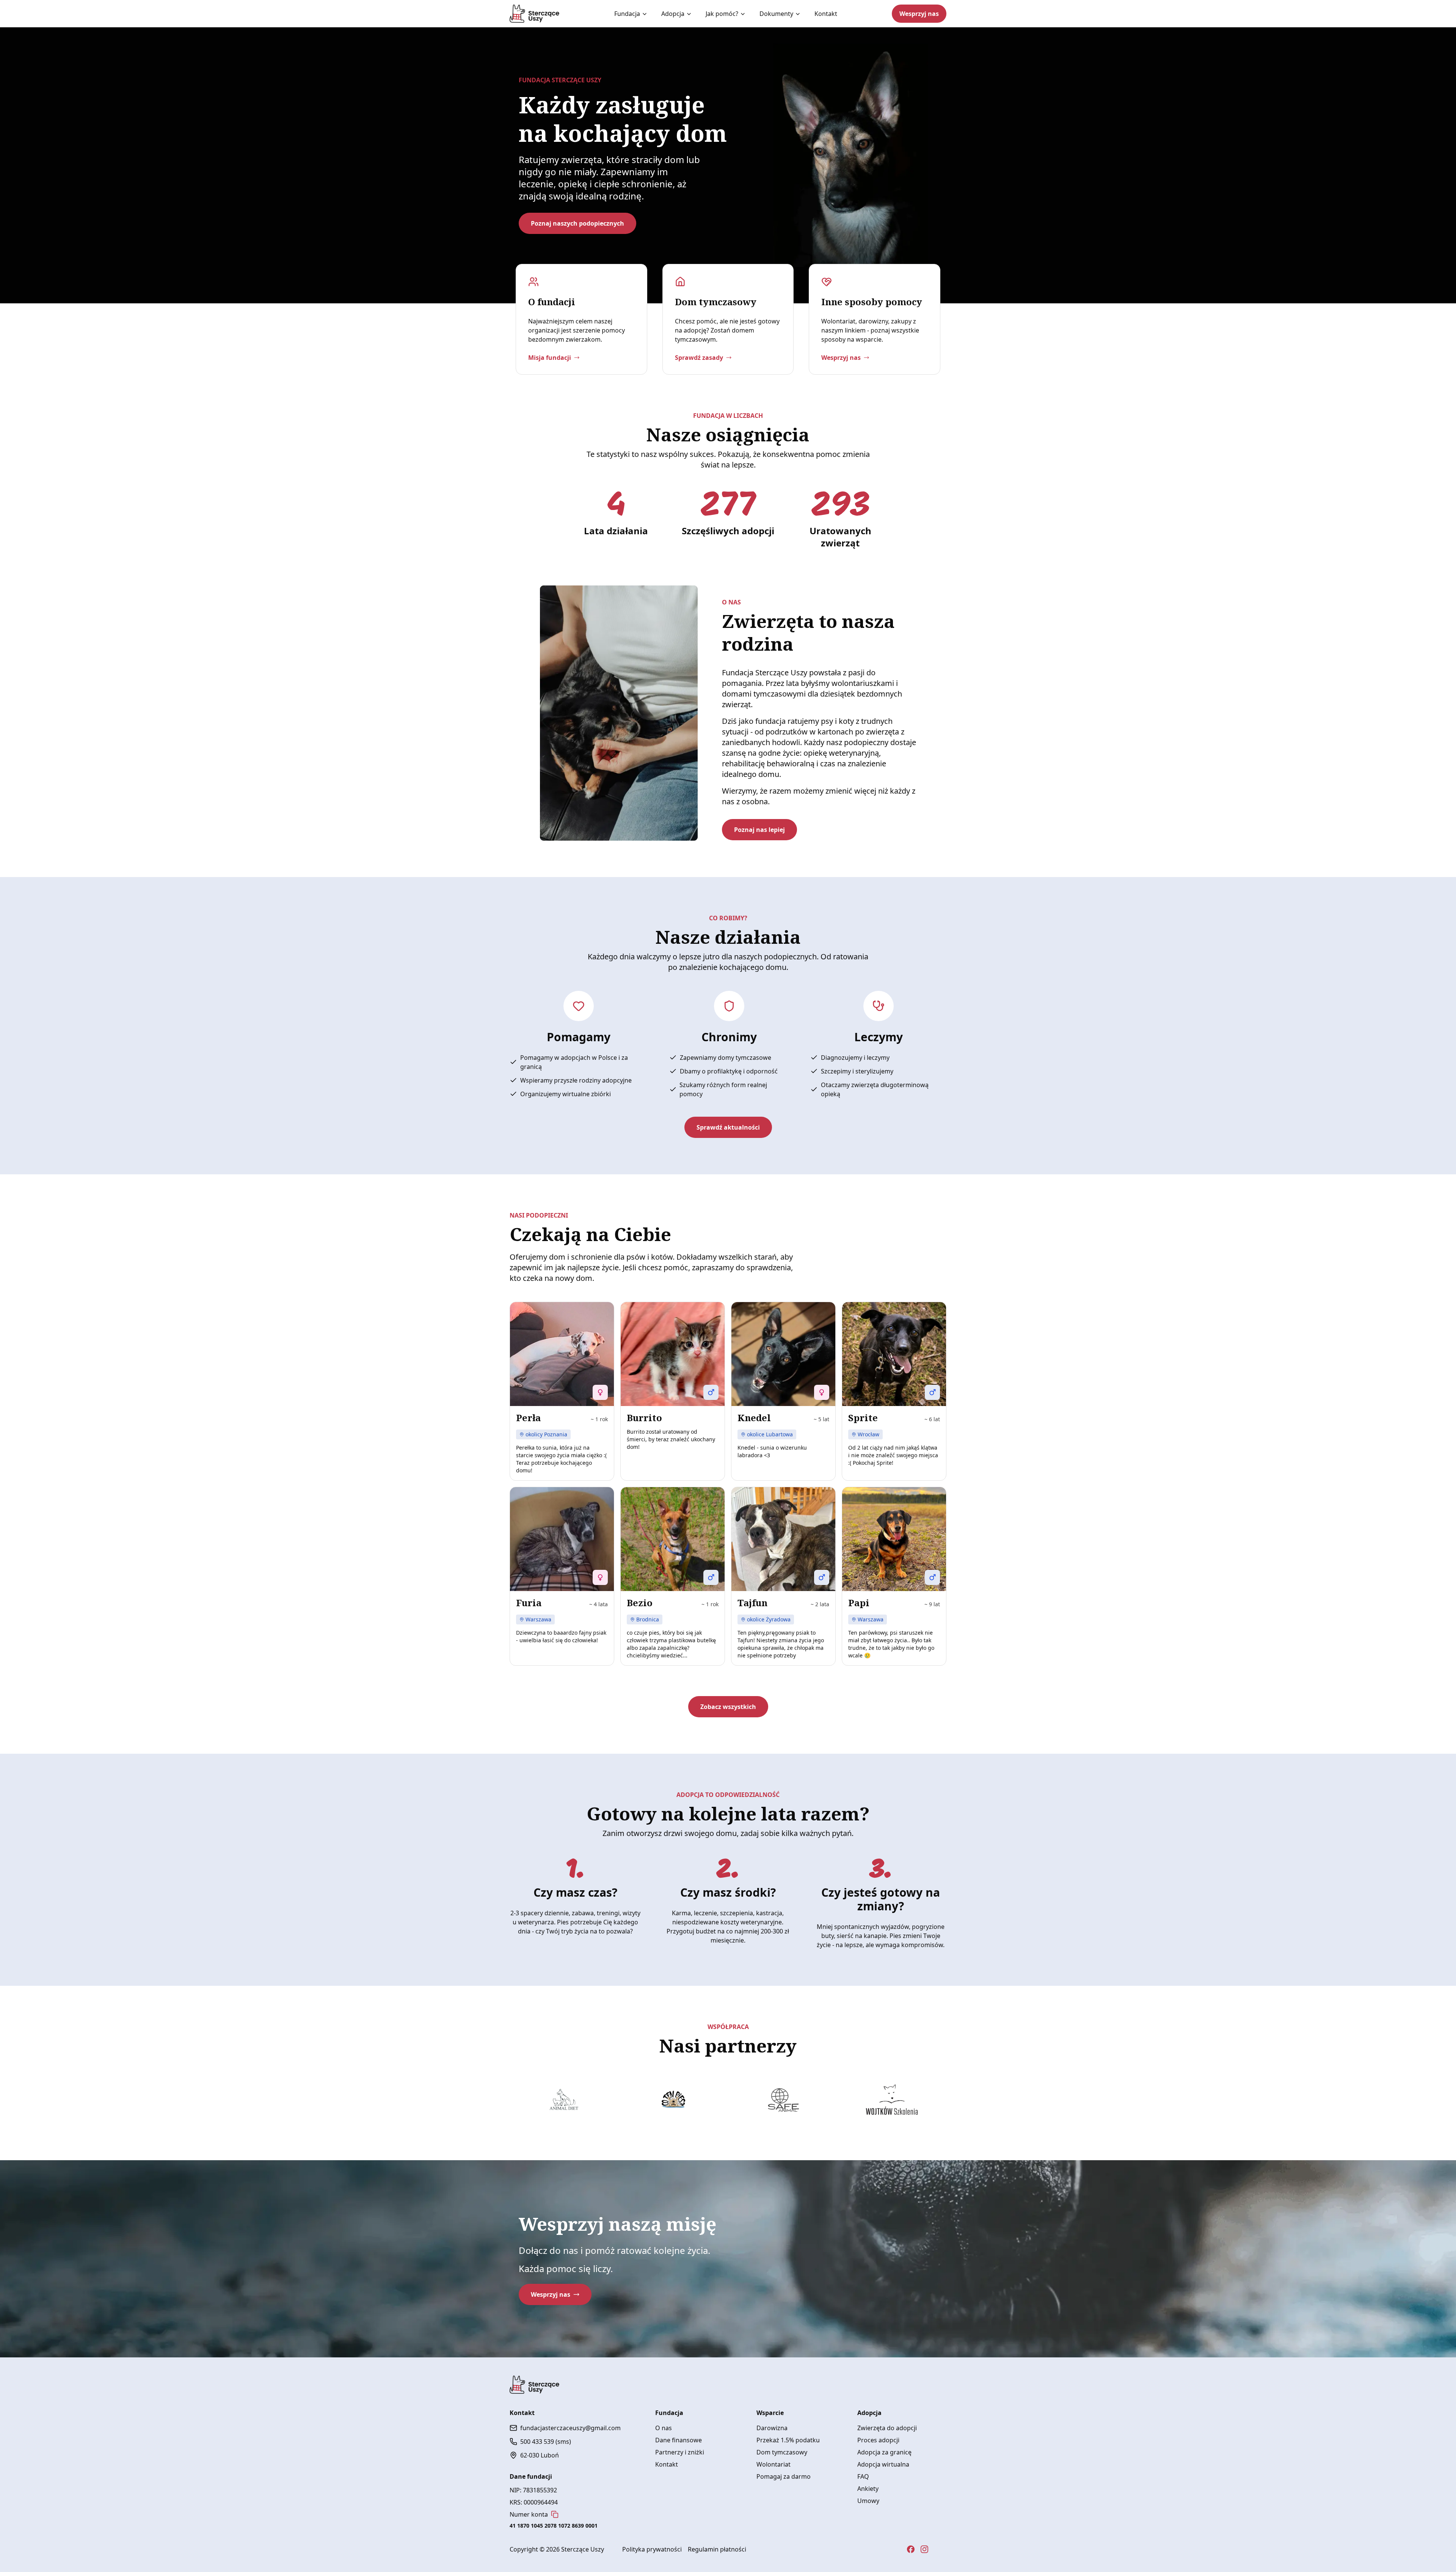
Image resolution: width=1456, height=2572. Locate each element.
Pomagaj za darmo (784, 2476)
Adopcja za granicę (884, 2452)
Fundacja (627, 14)
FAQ (863, 2476)
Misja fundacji (550, 358)
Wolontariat (773, 2464)
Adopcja (673, 14)
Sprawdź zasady (699, 358)
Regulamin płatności (717, 2549)
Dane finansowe (679, 2440)
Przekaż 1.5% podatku (788, 2440)
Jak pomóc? (722, 14)
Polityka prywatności (652, 2549)
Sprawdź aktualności (728, 1127)
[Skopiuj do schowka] (555, 2514)
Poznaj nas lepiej (759, 830)
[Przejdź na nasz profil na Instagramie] (924, 2549)
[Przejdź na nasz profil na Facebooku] (911, 2549)
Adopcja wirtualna (883, 2464)
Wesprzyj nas (919, 14)
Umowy (868, 2501)
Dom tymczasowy (782, 2452)
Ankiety (868, 2489)
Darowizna (772, 2428)
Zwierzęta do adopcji (887, 2428)
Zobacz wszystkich (728, 1707)
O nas (664, 2428)
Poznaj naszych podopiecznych (577, 223)
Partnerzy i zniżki (680, 2452)
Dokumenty (776, 14)
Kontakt (826, 14)
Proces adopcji (878, 2440)
